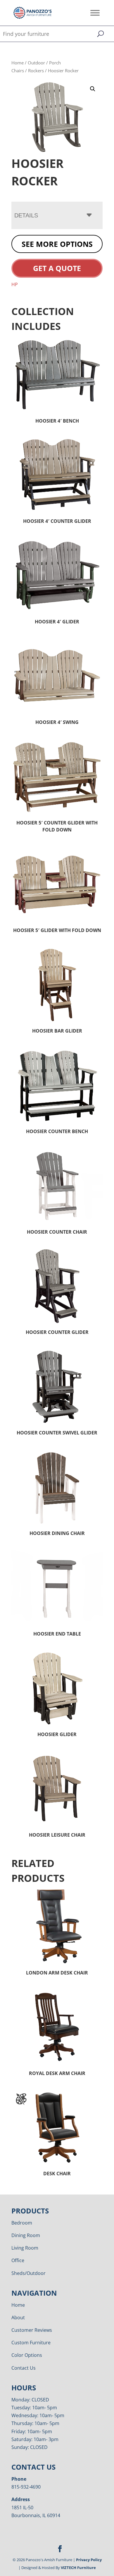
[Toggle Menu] (95, 13)
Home (18, 63)
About (18, 2317)
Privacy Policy (89, 2560)
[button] (93, 89)
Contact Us (24, 2368)
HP (15, 284)
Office (18, 2260)
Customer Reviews (32, 2330)
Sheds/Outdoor (28, 2273)
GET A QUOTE (57, 268)
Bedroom (22, 2223)
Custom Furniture (31, 2343)
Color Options (27, 2355)
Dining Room (26, 2235)
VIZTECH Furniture (78, 2568)
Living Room (25, 2248)
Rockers (36, 71)
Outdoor (36, 63)
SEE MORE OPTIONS (57, 244)
